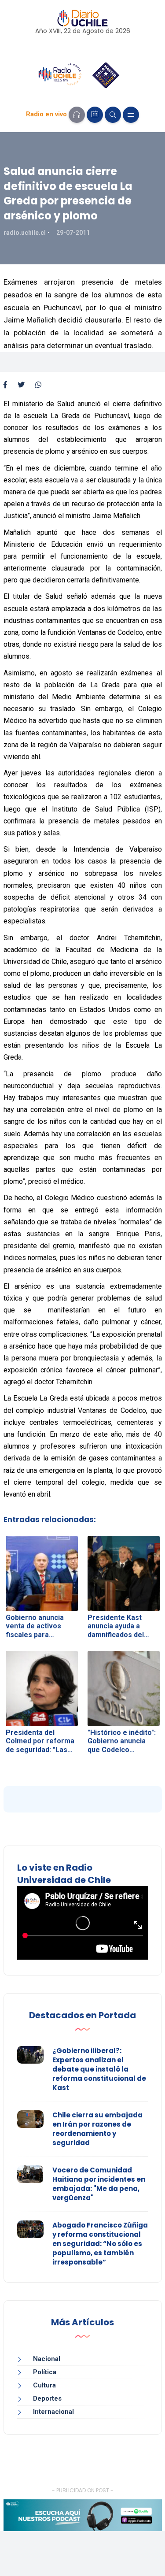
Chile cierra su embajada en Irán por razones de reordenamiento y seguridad (97, 2129)
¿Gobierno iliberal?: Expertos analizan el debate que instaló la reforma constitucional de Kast (99, 2069)
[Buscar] (113, 115)
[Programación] (95, 115)
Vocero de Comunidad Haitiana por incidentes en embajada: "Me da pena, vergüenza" (99, 2184)
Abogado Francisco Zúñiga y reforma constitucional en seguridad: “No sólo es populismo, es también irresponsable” (100, 2244)
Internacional (53, 2412)
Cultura (44, 2385)
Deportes (47, 2398)
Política (45, 2372)
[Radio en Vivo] (77, 115)
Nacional (47, 2359)
